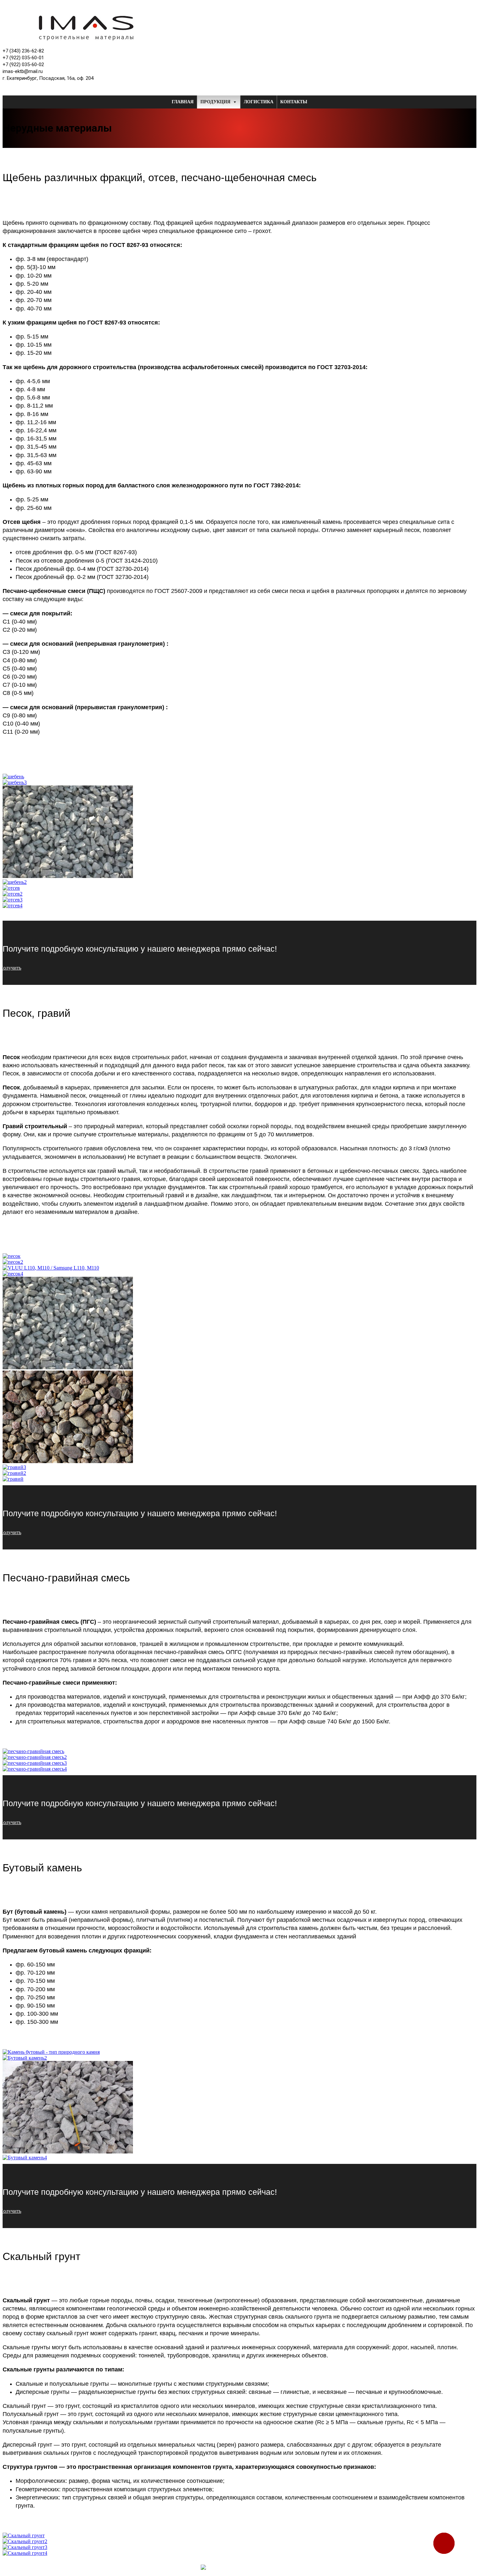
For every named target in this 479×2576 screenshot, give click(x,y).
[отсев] (11, 888)
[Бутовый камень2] (25, 2058)
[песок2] (13, 1262)
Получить (12, 968)
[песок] (12, 1256)
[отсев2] (13, 894)
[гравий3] (14, 1467)
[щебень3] (15, 782)
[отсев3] (13, 900)
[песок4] (13, 1274)
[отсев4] (13, 906)
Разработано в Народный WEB (311, 2567)
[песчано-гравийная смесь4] (35, 1769)
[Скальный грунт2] (25, 2541)
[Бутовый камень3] (68, 2152)
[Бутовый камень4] (25, 2158)
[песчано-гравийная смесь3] (35, 1763)
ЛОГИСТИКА (259, 102)
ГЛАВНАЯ (183, 102)
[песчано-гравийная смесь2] (35, 1757)
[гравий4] (68, 1461)
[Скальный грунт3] (25, 2547)
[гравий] (13, 1479)
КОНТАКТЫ (294, 102)
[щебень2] (15, 882)
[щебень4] (68, 876)
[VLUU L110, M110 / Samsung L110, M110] (51, 1268)
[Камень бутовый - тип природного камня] (51, 2052)
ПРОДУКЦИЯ (215, 102)
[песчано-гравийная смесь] (33, 1751)
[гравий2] (14, 1473)
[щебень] (13, 777)
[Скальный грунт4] (25, 2553)
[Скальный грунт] (24, 2535)
